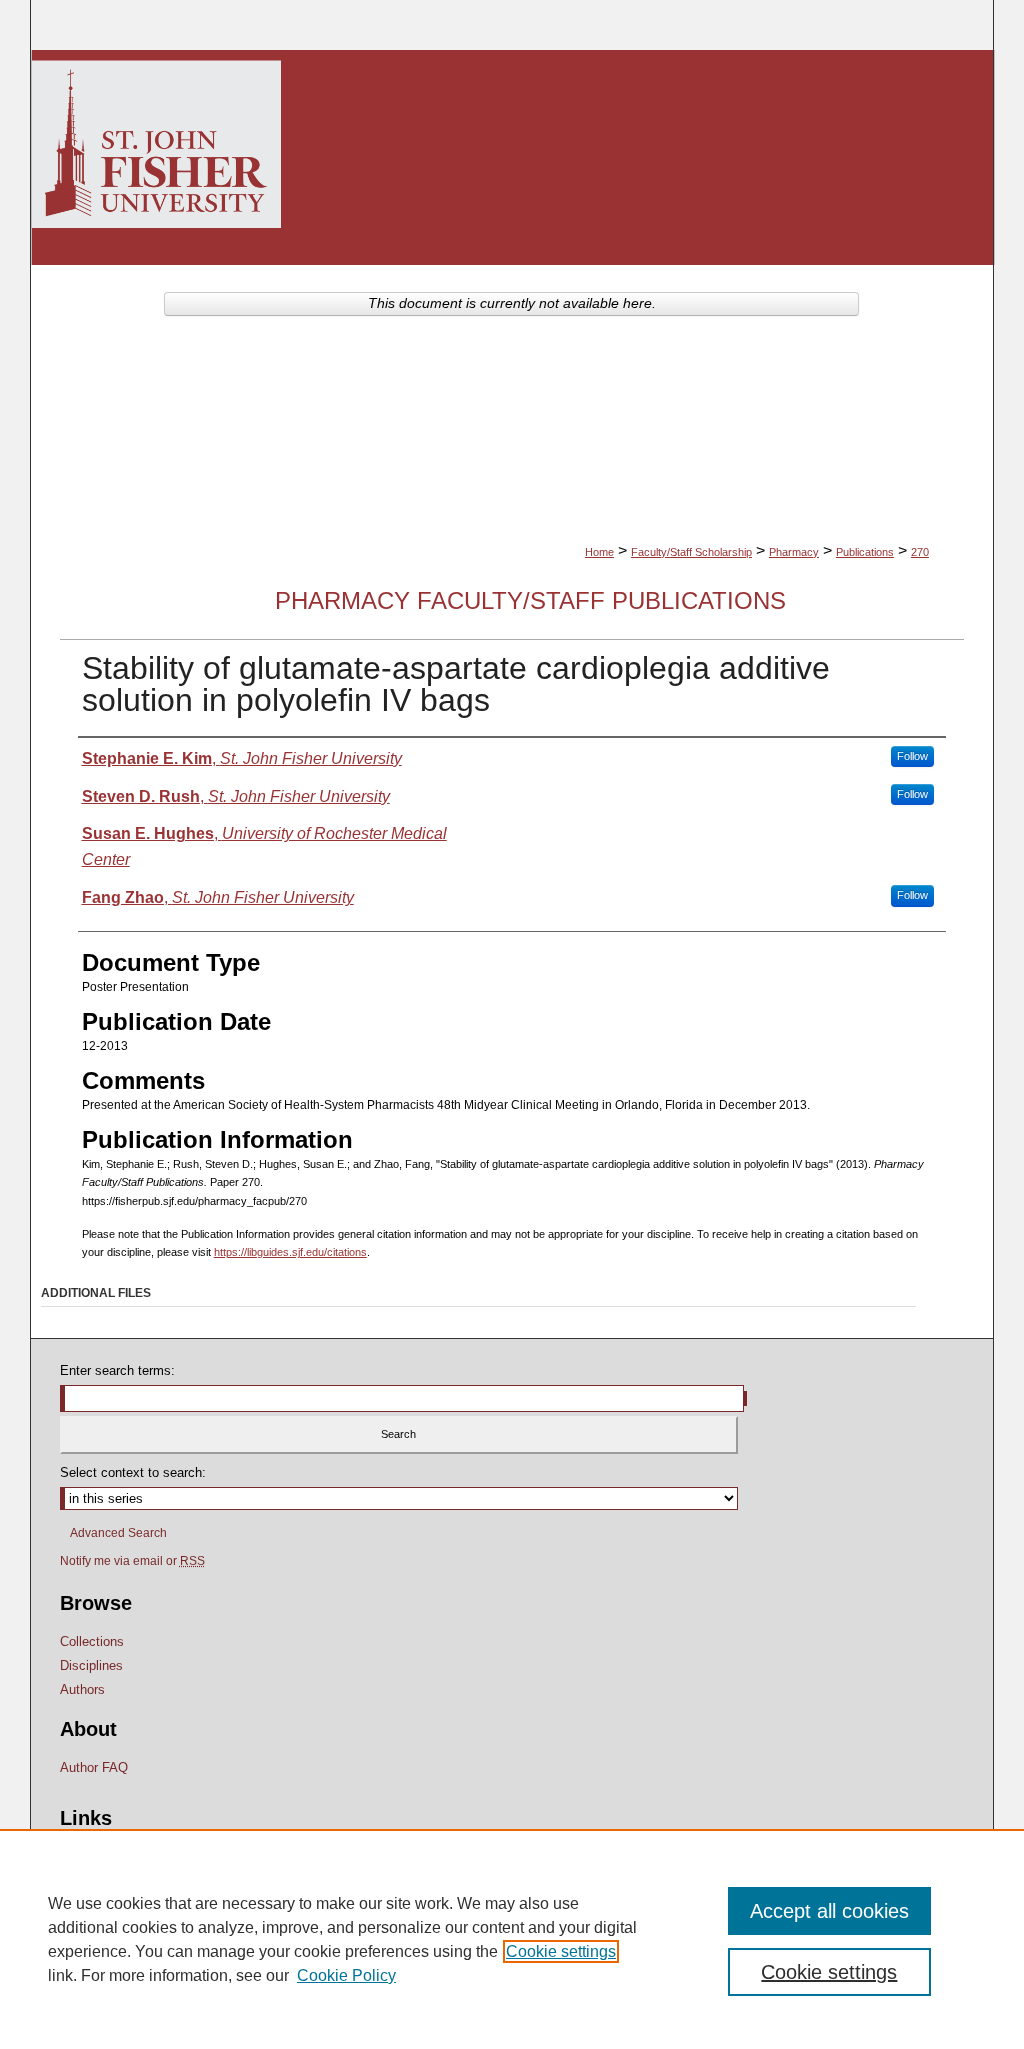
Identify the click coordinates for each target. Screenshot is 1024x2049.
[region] (512, 1939)
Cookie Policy (346, 1975)
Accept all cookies (829, 1911)
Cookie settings (561, 1951)
